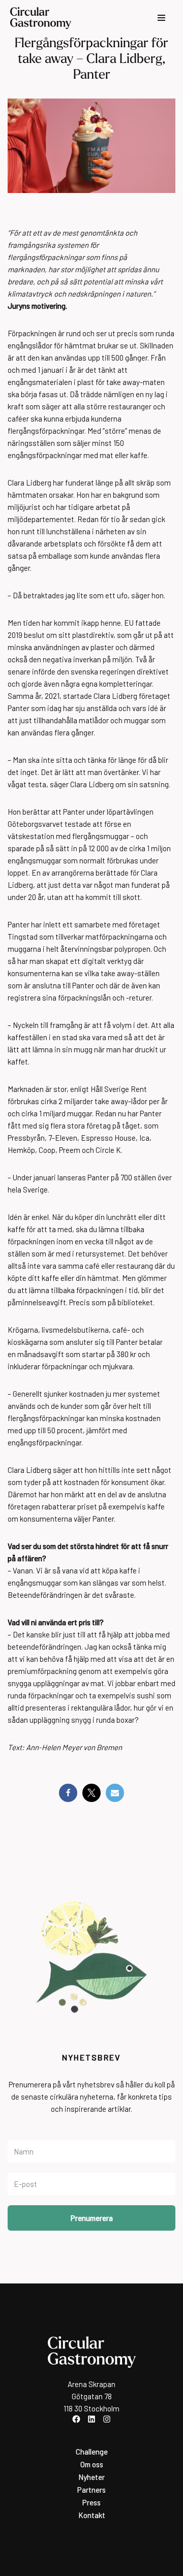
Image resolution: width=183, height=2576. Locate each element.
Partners (91, 2490)
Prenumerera (92, 2218)
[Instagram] (107, 2419)
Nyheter (91, 2477)
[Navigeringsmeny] (161, 18)
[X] (91, 1793)
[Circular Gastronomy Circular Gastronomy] (41, 18)
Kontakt (92, 2515)
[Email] (115, 1793)
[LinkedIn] (91, 2419)
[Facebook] (68, 1793)
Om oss (92, 2464)
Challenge (92, 2452)
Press (91, 2502)
